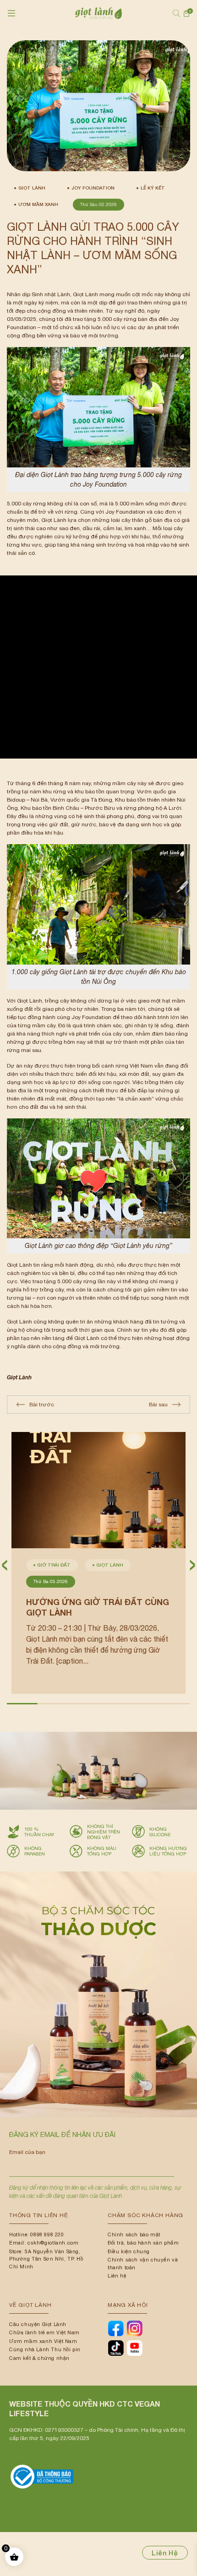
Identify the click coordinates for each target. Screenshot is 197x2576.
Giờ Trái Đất (54, 1565)
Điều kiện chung (129, 2251)
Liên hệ (117, 2276)
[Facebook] (116, 2328)
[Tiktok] (116, 2348)
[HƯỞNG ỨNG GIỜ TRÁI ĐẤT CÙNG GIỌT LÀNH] (98, 1490)
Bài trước (42, 1405)
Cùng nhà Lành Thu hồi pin (45, 2349)
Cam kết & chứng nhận (39, 2358)
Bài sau (158, 1405)
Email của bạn (27, 2152)
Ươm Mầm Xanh (38, 204)
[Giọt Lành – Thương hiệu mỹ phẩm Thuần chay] (98, 13)
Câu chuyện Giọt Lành (38, 2324)
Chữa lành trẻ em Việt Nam (44, 2332)
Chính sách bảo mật (134, 2234)
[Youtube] (134, 2348)
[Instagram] (134, 2328)
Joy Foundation (93, 188)
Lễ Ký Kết (153, 188)
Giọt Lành (32, 188)
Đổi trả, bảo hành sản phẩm (143, 2243)
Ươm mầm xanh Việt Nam (43, 2341)
